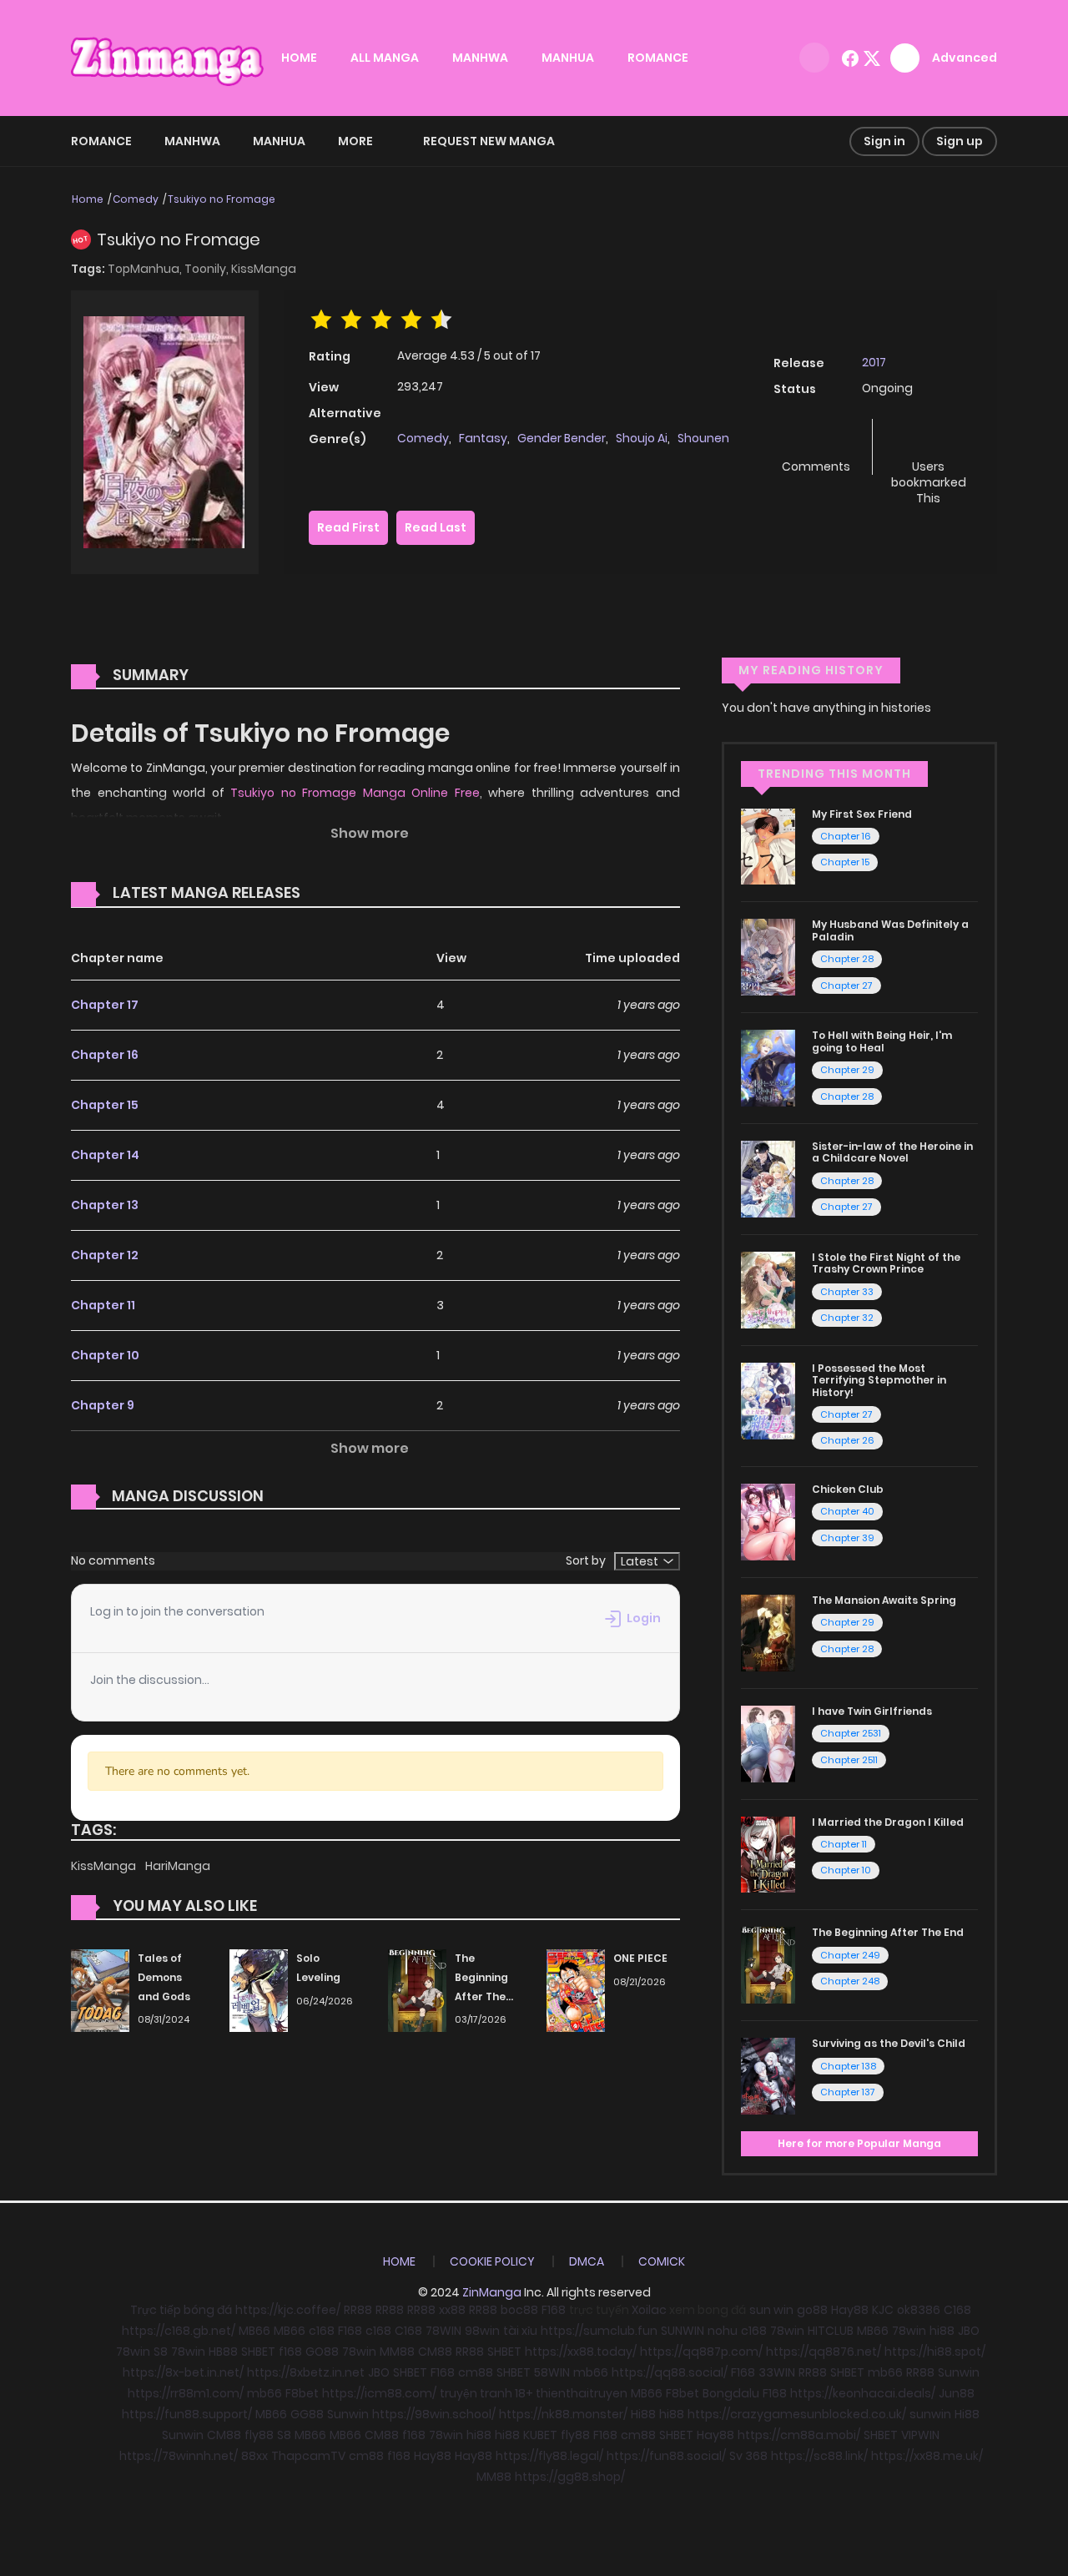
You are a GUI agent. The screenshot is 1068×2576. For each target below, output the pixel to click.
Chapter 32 (847, 1318)
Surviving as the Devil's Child (889, 2043)
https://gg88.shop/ (570, 2477)
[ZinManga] (168, 57)
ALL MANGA (385, 58)
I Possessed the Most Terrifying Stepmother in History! (879, 1380)
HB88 (223, 2352)
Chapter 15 (105, 1105)
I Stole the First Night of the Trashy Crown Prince (886, 1263)
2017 (874, 362)
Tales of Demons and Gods (164, 1977)
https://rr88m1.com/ (186, 2393)
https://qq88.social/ (670, 2372)
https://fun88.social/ (666, 2456)
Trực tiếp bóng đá (181, 2310)
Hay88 (850, 2310)
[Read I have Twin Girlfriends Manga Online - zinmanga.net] (768, 1742)
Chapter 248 (850, 1981)
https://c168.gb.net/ (179, 2331)
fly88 (259, 2435)
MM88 (397, 2352)
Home (88, 199)
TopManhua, (146, 269)
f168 (290, 2352)
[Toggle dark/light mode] (814, 58)
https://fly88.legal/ (549, 2456)
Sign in (884, 141)
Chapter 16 (105, 1055)
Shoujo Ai (642, 438)
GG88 (307, 2414)
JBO (969, 2331)
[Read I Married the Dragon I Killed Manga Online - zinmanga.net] (768, 1853)
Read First (348, 527)
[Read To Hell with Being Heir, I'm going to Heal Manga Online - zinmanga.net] (768, 1067)
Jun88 (957, 2393)
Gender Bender (562, 438)
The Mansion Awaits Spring (884, 1600)
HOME (299, 58)
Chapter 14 (105, 1155)
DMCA (587, 2261)
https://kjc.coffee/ (288, 2310)
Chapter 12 (105, 1255)
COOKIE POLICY (492, 2261)
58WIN (552, 2372)
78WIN (443, 2331)
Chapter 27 (846, 986)
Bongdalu (731, 2393)
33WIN (777, 2372)
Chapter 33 (847, 1292)
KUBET (540, 2435)
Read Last (436, 527)
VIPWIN (920, 2435)
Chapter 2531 (851, 1733)
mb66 (591, 2372)
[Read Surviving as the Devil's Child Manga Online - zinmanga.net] (768, 2075)
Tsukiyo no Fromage (222, 199)
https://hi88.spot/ (935, 2352)
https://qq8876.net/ (824, 2352)
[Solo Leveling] (259, 1989)
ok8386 (919, 2310)
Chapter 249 (850, 1955)
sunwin (930, 2414)
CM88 (435, 2352)
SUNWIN (683, 2331)
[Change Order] (332, 894)
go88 (812, 2310)
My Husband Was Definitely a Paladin (890, 930)
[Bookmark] (929, 439)
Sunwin (959, 2372)
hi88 (942, 2331)
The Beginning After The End (888, 1932)
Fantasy (483, 438)
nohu (723, 2331)
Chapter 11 (103, 1305)
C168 (957, 2310)
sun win (771, 2310)
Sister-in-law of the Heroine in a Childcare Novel (892, 1152)
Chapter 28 (847, 959)
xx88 (452, 2310)
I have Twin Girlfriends (872, 1711)
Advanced (965, 58)
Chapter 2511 (849, 1760)
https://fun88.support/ (187, 2414)
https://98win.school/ (434, 2414)
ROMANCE (658, 58)
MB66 (254, 2331)
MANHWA (480, 58)
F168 (554, 2310)
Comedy (136, 199)
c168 (322, 2331)
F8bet (302, 2393)
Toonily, (208, 269)
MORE (355, 141)
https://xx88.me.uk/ (927, 2456)
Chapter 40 (847, 1511)
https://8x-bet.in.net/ (183, 2372)
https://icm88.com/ (379, 2393)
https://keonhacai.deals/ (863, 2393)
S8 (161, 2352)
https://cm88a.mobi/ (799, 2435)
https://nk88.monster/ (563, 2414)
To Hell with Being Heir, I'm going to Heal (882, 1041)
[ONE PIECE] (576, 1989)
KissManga (264, 269)
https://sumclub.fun (599, 2331)
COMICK (662, 2261)
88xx (254, 2456)
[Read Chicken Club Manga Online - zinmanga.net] (768, 1521)
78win (787, 2331)
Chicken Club (848, 1489)
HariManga (178, 1866)
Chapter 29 (847, 1070)
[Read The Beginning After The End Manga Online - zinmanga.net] (768, 1964)
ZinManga (492, 2292)
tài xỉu (520, 2331)
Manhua (279, 141)
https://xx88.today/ (581, 2352)
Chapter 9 (103, 1405)
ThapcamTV (308, 2456)
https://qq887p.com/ (701, 2352)
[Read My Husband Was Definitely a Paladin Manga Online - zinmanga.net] (768, 956)
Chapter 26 (847, 1440)
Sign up (960, 141)
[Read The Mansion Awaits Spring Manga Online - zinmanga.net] (768, 1632)
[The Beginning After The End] (417, 1989)
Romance (101, 141)
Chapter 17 (105, 1005)
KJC (883, 2310)
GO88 (322, 2352)
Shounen (703, 438)
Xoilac (649, 2310)
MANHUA (568, 58)
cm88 (476, 2372)
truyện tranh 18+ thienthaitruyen (534, 2393)
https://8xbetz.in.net (306, 2372)
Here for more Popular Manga (859, 2143)
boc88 (519, 2310)
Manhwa (192, 141)
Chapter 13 (105, 1205)
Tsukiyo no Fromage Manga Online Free (355, 793)
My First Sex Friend (862, 814)
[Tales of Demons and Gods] (100, 1989)
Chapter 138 (848, 2066)
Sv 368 (748, 2456)
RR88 (358, 2310)
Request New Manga (489, 141)
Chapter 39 (847, 1538)
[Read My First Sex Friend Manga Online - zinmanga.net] (768, 845)
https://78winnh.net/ (179, 2456)
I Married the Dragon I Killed (888, 1822)
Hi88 (643, 2414)
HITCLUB (831, 2331)
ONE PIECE (640, 1958)
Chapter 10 (105, 1355)
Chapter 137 (848, 2092)
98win (482, 2331)
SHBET (258, 2352)
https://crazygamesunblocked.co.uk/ (797, 2414)
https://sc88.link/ (819, 2456)
